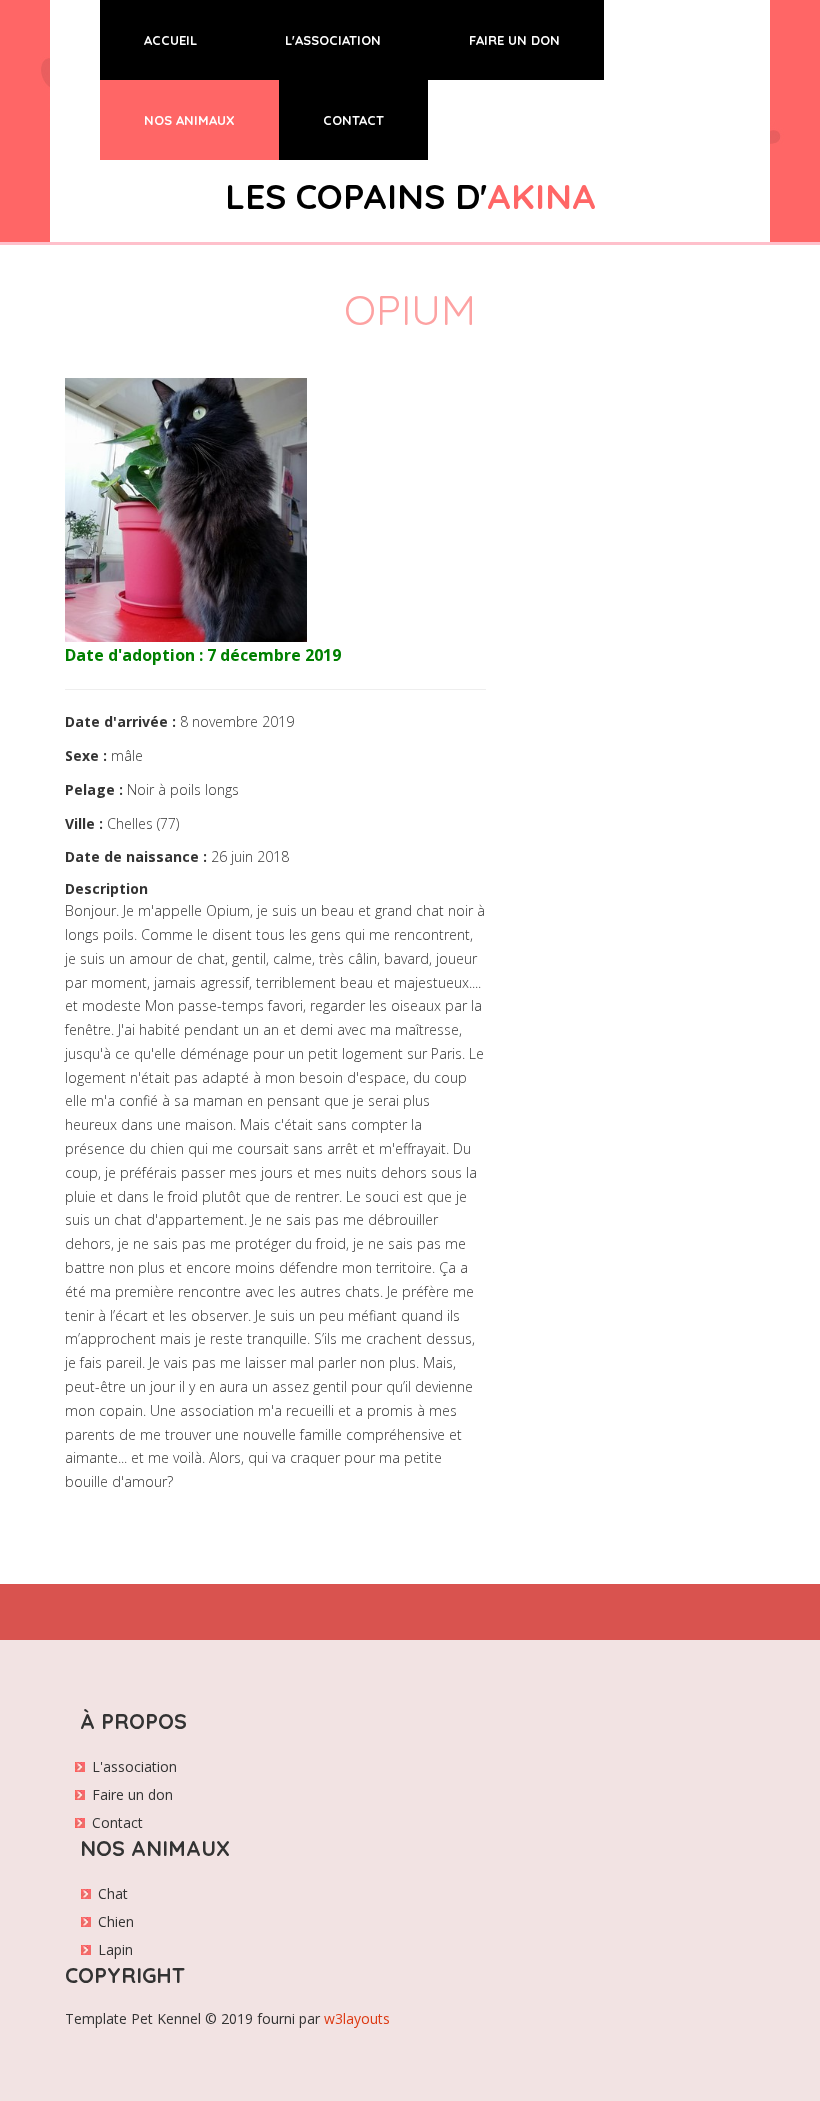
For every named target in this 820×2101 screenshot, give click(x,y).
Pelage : (94, 789)
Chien (116, 1921)
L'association (134, 1766)
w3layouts (357, 2018)
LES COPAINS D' (410, 196)
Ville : (84, 823)
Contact (117, 1822)
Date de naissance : (136, 856)
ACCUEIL (192, 39)
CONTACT (353, 120)
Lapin (115, 1949)
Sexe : (86, 755)
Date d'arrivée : (120, 721)
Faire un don (132, 1794)
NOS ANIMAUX (189, 120)
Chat (113, 1893)
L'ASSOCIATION (333, 40)
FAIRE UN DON (514, 40)
